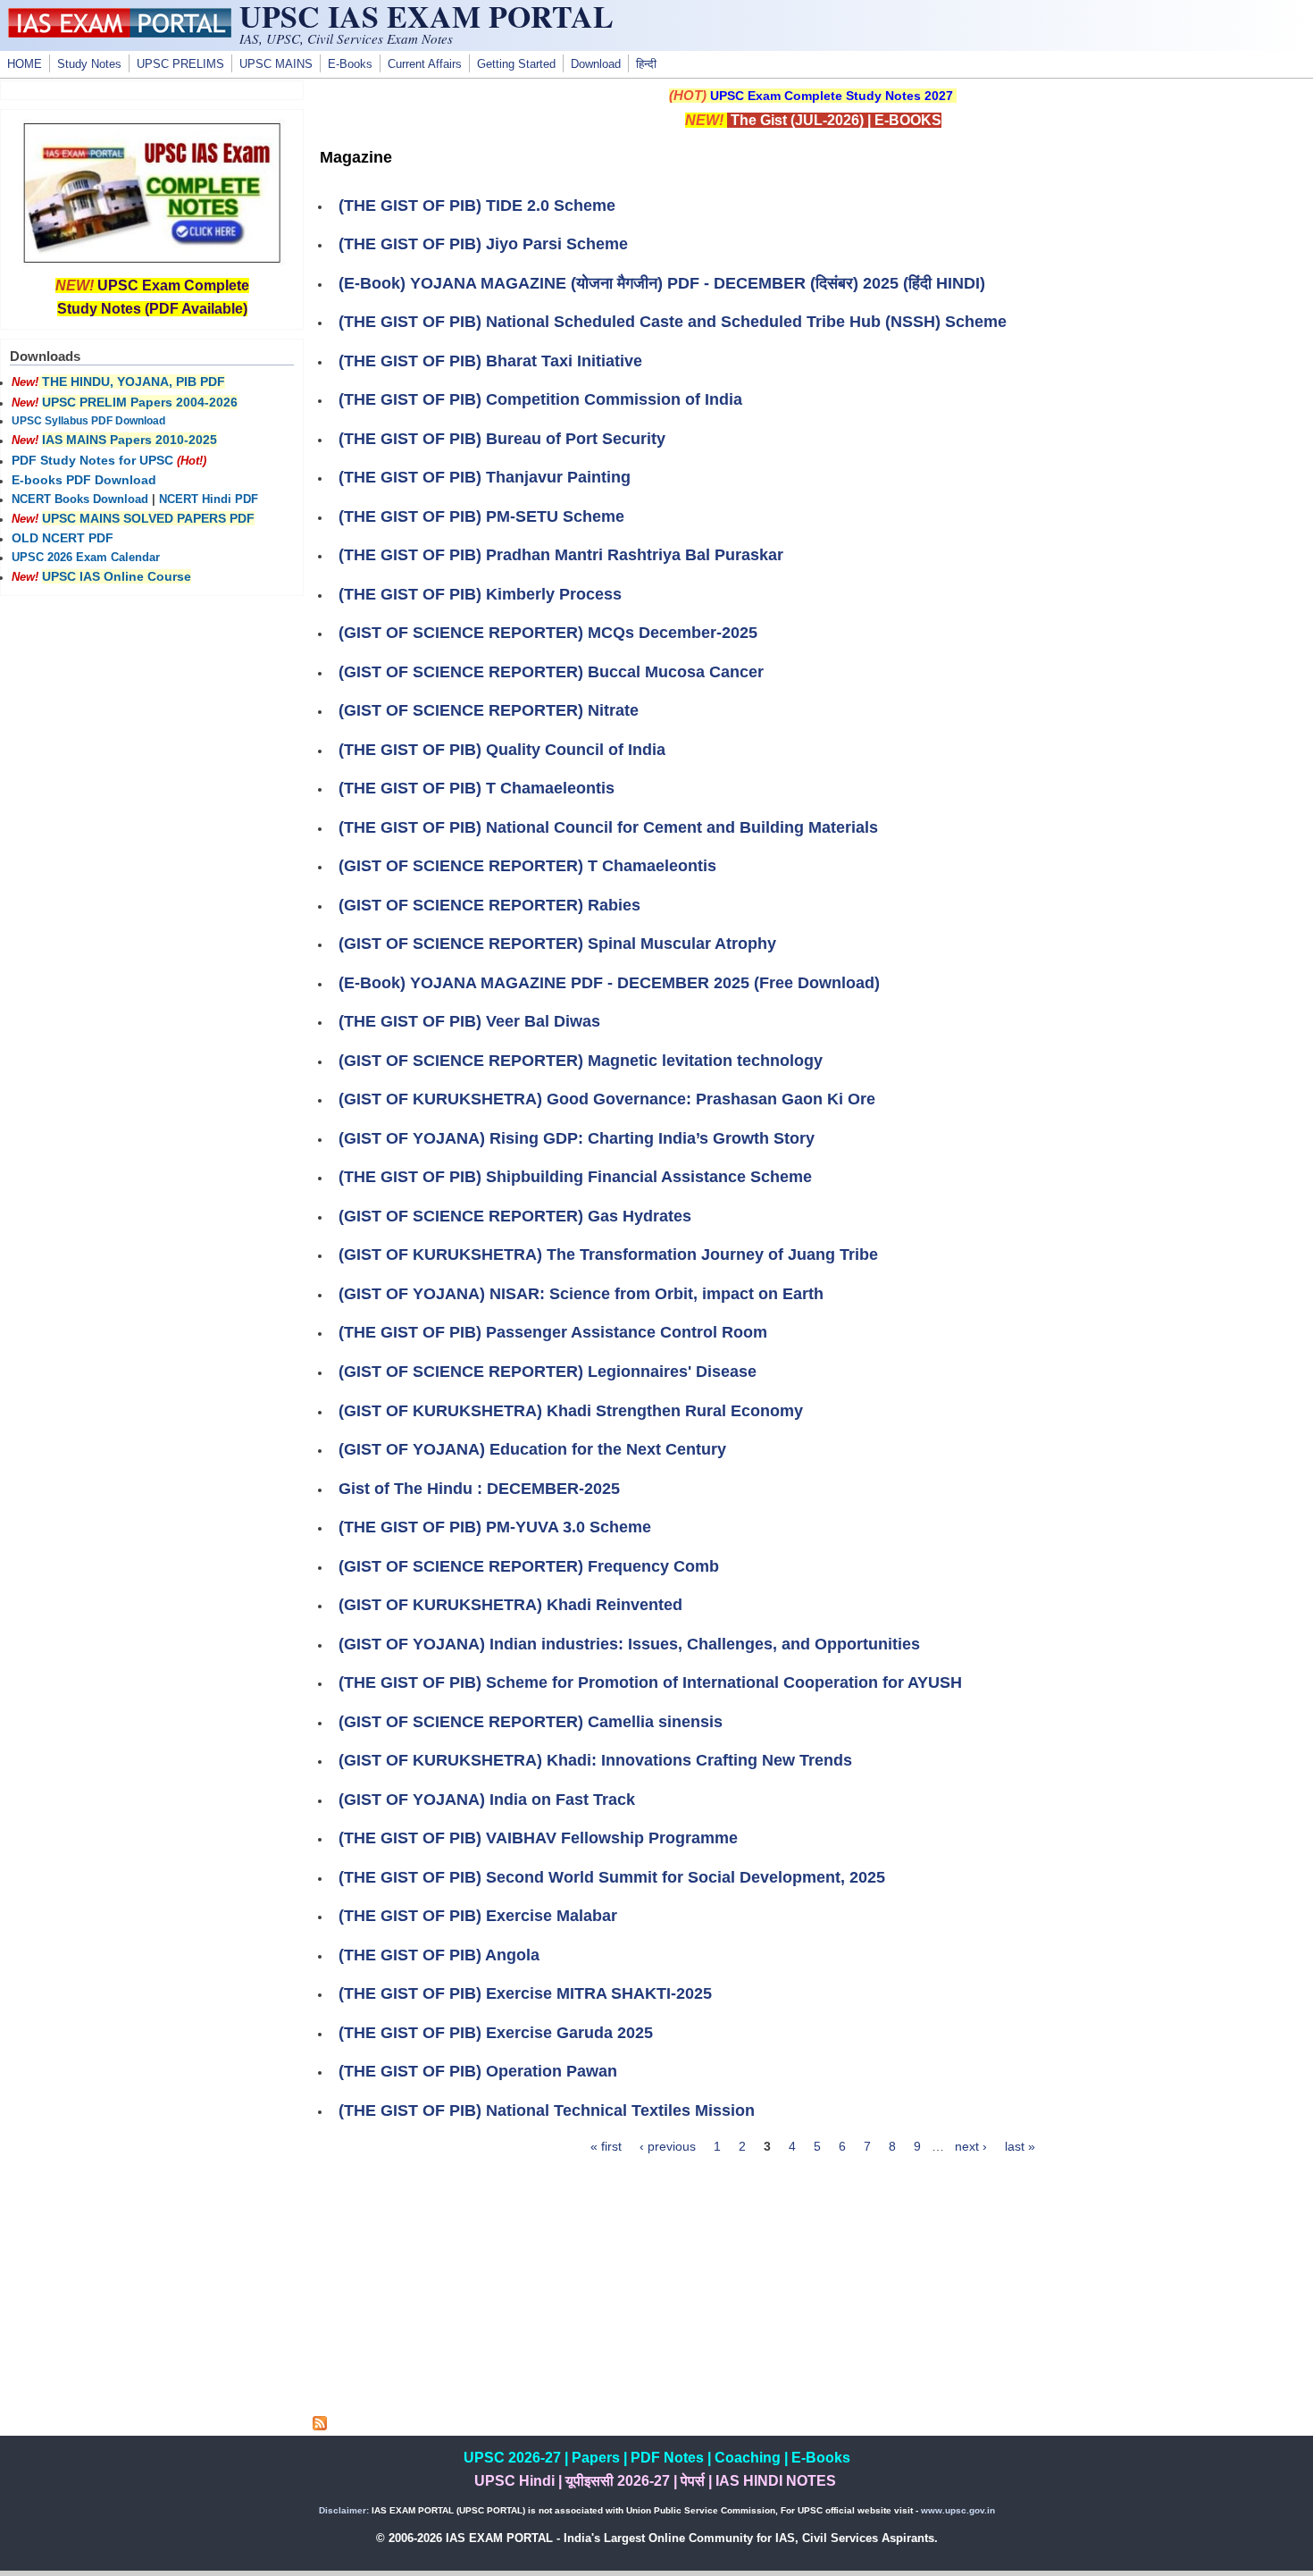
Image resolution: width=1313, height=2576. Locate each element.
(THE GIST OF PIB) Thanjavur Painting (485, 477)
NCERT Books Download (80, 499)
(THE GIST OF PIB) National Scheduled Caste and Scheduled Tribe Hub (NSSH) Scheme (673, 322)
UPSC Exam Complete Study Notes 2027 (832, 96)
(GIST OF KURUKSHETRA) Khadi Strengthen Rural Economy (571, 1411)
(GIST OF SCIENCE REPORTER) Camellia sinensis (531, 1722)
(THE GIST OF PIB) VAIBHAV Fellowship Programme (538, 1838)
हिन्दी (646, 64)
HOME (25, 64)
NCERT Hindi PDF (209, 499)
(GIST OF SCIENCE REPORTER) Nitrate (489, 710)
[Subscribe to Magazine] (320, 2426)
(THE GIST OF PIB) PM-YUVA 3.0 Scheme (495, 1527)
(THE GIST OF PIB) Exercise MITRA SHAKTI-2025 (525, 1993)
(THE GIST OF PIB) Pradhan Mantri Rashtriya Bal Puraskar (561, 555)
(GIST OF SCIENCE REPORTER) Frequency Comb (529, 1566)
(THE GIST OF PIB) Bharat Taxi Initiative (490, 361)
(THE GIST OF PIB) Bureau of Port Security (502, 439)
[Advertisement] (813, 2291)
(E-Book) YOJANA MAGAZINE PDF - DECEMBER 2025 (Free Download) (609, 983)
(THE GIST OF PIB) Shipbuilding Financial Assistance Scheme (575, 1177)
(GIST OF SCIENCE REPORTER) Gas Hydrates (515, 1216)
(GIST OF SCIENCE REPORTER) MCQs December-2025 (548, 633)
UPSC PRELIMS (180, 64)
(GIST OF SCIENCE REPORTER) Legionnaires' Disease (548, 1372)
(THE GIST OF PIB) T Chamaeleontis (477, 788)
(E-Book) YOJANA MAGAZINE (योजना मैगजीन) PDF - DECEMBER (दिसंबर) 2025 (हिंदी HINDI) (662, 283)
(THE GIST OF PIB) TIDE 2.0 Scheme (477, 206)
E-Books (350, 64)
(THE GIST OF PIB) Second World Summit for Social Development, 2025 (612, 1877)
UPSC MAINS (276, 64)
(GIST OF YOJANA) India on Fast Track (487, 1800)
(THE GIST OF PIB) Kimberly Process (480, 594)
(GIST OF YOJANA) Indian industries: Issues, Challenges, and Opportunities (629, 1644)
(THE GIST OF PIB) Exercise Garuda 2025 (496, 2033)
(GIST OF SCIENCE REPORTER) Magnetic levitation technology (581, 1061)
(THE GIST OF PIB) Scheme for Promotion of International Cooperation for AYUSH (650, 1682)
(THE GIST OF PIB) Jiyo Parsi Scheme (483, 244)
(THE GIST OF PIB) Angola (439, 1955)
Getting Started (516, 64)
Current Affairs (425, 64)
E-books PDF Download (84, 480)
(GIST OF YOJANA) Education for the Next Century (532, 1449)
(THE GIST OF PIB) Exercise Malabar (478, 1916)
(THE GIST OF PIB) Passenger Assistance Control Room (553, 1332)
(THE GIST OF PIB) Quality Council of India (502, 750)
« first (606, 2146)
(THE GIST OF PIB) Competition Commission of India (540, 399)
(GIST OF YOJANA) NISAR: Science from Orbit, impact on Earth (581, 1294)
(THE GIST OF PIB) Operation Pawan (478, 2071)
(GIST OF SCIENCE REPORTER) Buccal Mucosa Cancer (551, 672)
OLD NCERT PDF (63, 538)
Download (596, 64)
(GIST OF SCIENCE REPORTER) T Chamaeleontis (527, 866)
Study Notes (89, 64)
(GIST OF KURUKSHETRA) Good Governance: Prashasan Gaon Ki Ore (607, 1099)
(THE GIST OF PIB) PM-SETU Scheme (481, 516)
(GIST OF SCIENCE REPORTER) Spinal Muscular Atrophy (557, 944)
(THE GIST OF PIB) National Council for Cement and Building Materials (608, 827)
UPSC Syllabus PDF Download (88, 421)
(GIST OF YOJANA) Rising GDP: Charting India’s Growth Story (577, 1138)
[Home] (120, 33)
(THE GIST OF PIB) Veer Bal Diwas (469, 1021)
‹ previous (668, 2146)
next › (971, 2146)
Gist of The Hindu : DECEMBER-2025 (479, 1489)
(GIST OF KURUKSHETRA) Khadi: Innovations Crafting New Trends (595, 1760)
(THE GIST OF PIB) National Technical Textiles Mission (547, 2110)
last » (1020, 2146)
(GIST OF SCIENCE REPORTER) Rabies (489, 905)
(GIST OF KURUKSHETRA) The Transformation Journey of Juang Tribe (608, 1254)
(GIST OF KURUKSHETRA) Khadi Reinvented (510, 1605)
